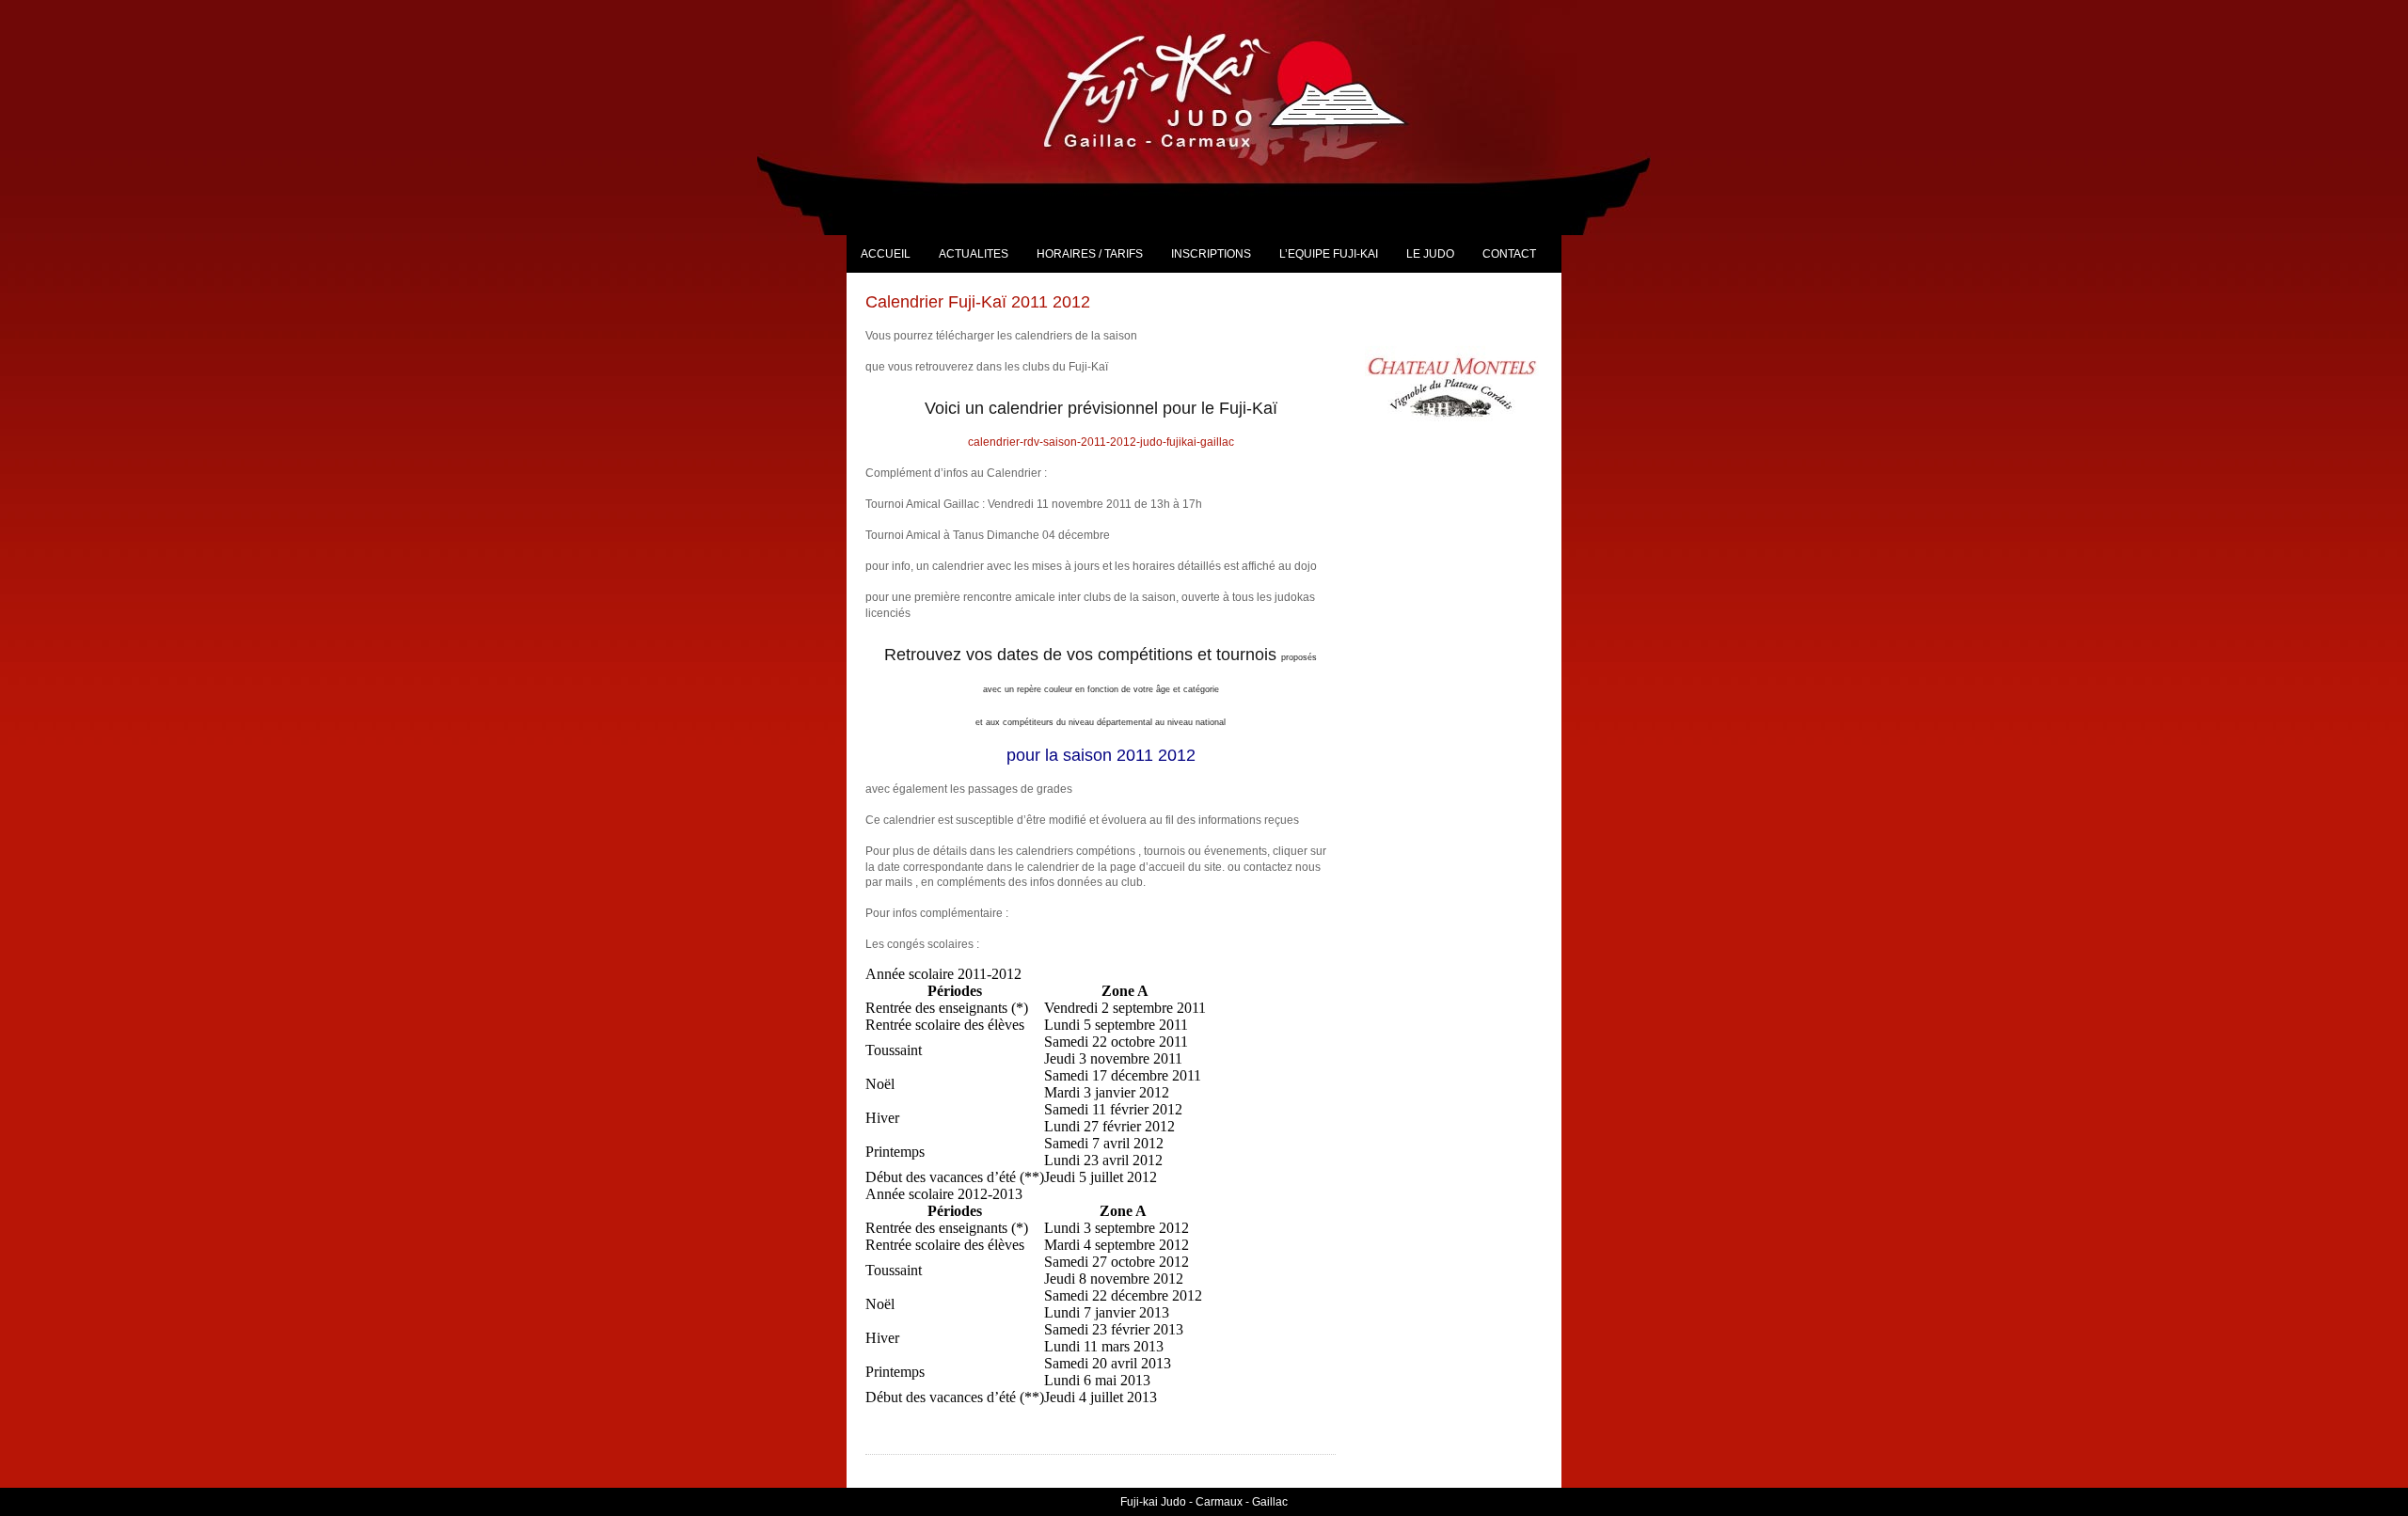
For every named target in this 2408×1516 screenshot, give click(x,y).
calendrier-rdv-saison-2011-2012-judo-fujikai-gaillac (1101, 442)
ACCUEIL (886, 254)
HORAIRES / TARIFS (1090, 254)
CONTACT (1509, 254)
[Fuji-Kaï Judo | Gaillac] (1247, 90)
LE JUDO (1430, 254)
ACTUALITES (974, 254)
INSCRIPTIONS (1211, 254)
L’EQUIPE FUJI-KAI (1329, 254)
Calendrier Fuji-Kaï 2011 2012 (978, 302)
